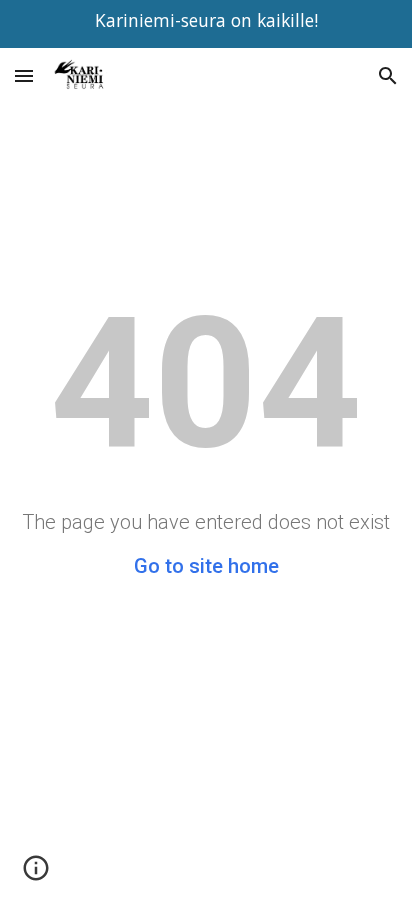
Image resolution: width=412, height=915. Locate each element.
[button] (24, 75)
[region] (206, 24)
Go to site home (206, 566)
